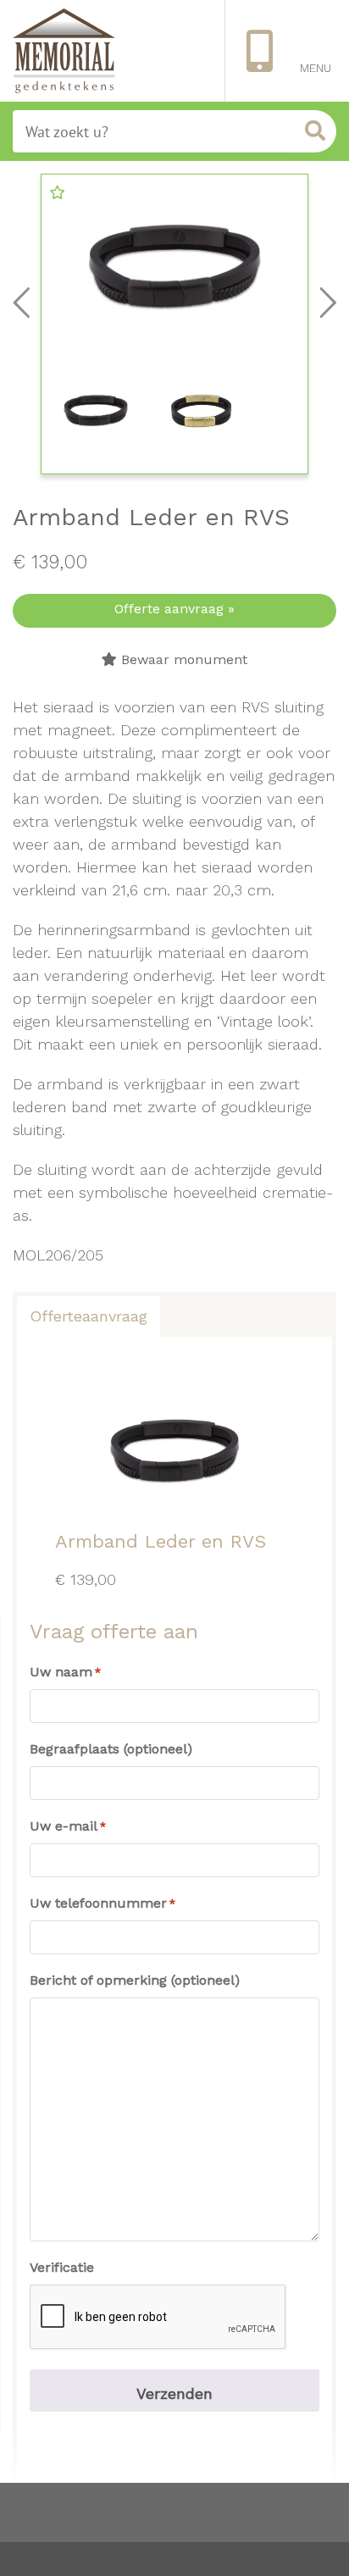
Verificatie (62, 2267)
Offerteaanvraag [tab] (89, 1316)
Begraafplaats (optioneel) (111, 1749)
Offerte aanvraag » (174, 609)
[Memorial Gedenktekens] (64, 51)
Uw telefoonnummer (102, 1903)
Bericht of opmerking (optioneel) (135, 1980)
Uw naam (65, 1672)
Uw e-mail (68, 1826)
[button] (58, 192)
